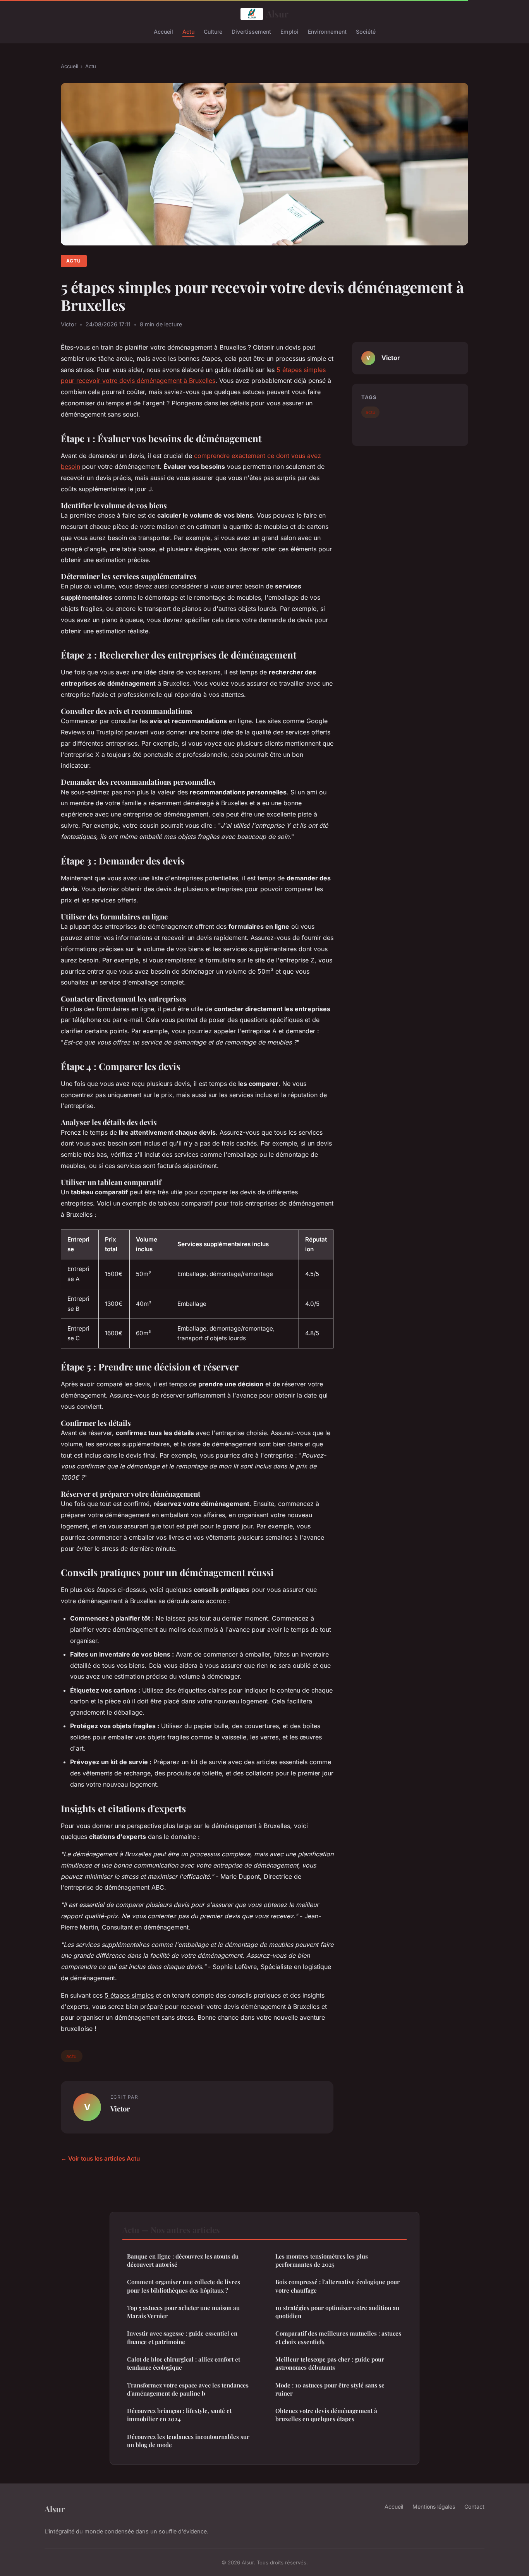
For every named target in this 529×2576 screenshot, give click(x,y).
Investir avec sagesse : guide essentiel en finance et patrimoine (182, 2337)
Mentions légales (434, 2507)
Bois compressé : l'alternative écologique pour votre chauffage (337, 2286)
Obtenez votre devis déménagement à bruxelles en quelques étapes (326, 2415)
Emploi (289, 31)
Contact (474, 2507)
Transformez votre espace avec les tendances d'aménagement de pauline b (188, 2389)
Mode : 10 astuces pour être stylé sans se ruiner (330, 2389)
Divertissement (251, 31)
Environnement (327, 31)
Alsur (277, 14)
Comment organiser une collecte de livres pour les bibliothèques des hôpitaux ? (184, 2286)
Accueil (163, 31)
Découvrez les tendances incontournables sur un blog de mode (188, 2441)
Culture (213, 31)
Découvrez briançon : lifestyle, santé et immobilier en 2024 (179, 2415)
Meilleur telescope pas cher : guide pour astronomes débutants (330, 2363)
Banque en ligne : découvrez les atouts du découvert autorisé (183, 2260)
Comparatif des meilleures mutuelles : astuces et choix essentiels (338, 2337)
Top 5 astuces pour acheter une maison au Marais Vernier (183, 2312)
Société (366, 31)
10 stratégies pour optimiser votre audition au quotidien (337, 2312)
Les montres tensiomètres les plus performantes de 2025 (322, 2260)
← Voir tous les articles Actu (100, 2158)
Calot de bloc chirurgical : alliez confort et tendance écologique (184, 2363)
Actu (188, 31)
